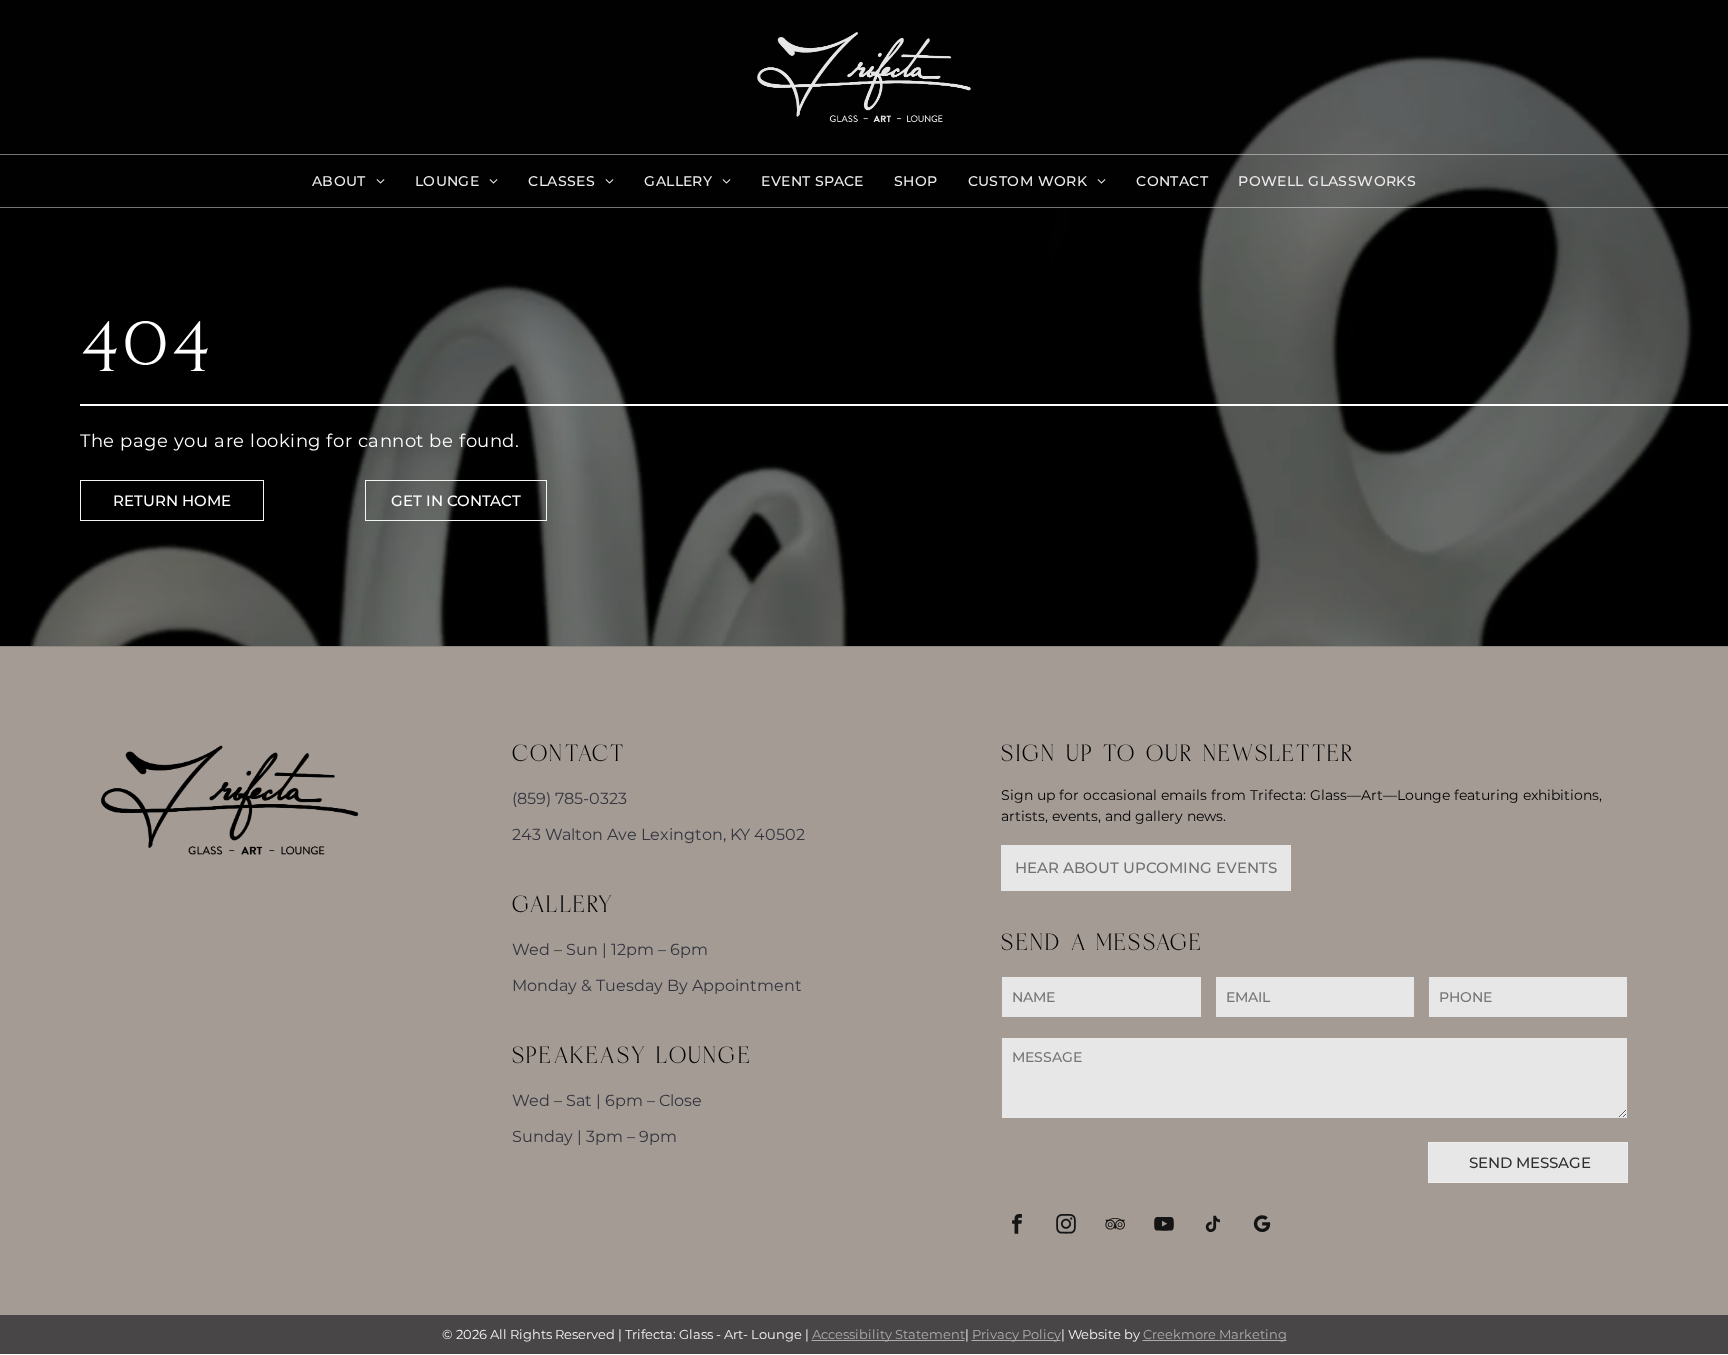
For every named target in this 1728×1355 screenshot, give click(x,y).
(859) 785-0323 (569, 798)
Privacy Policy (1016, 1334)
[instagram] (1065, 1227)
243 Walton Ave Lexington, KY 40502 (658, 834)
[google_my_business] (1261, 1227)
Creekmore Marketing (1215, 1334)
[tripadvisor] (1114, 1227)
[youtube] (1163, 1227)
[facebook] (1016, 1227)
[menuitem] (348, 181)
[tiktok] (1212, 1227)
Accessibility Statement (888, 1334)
